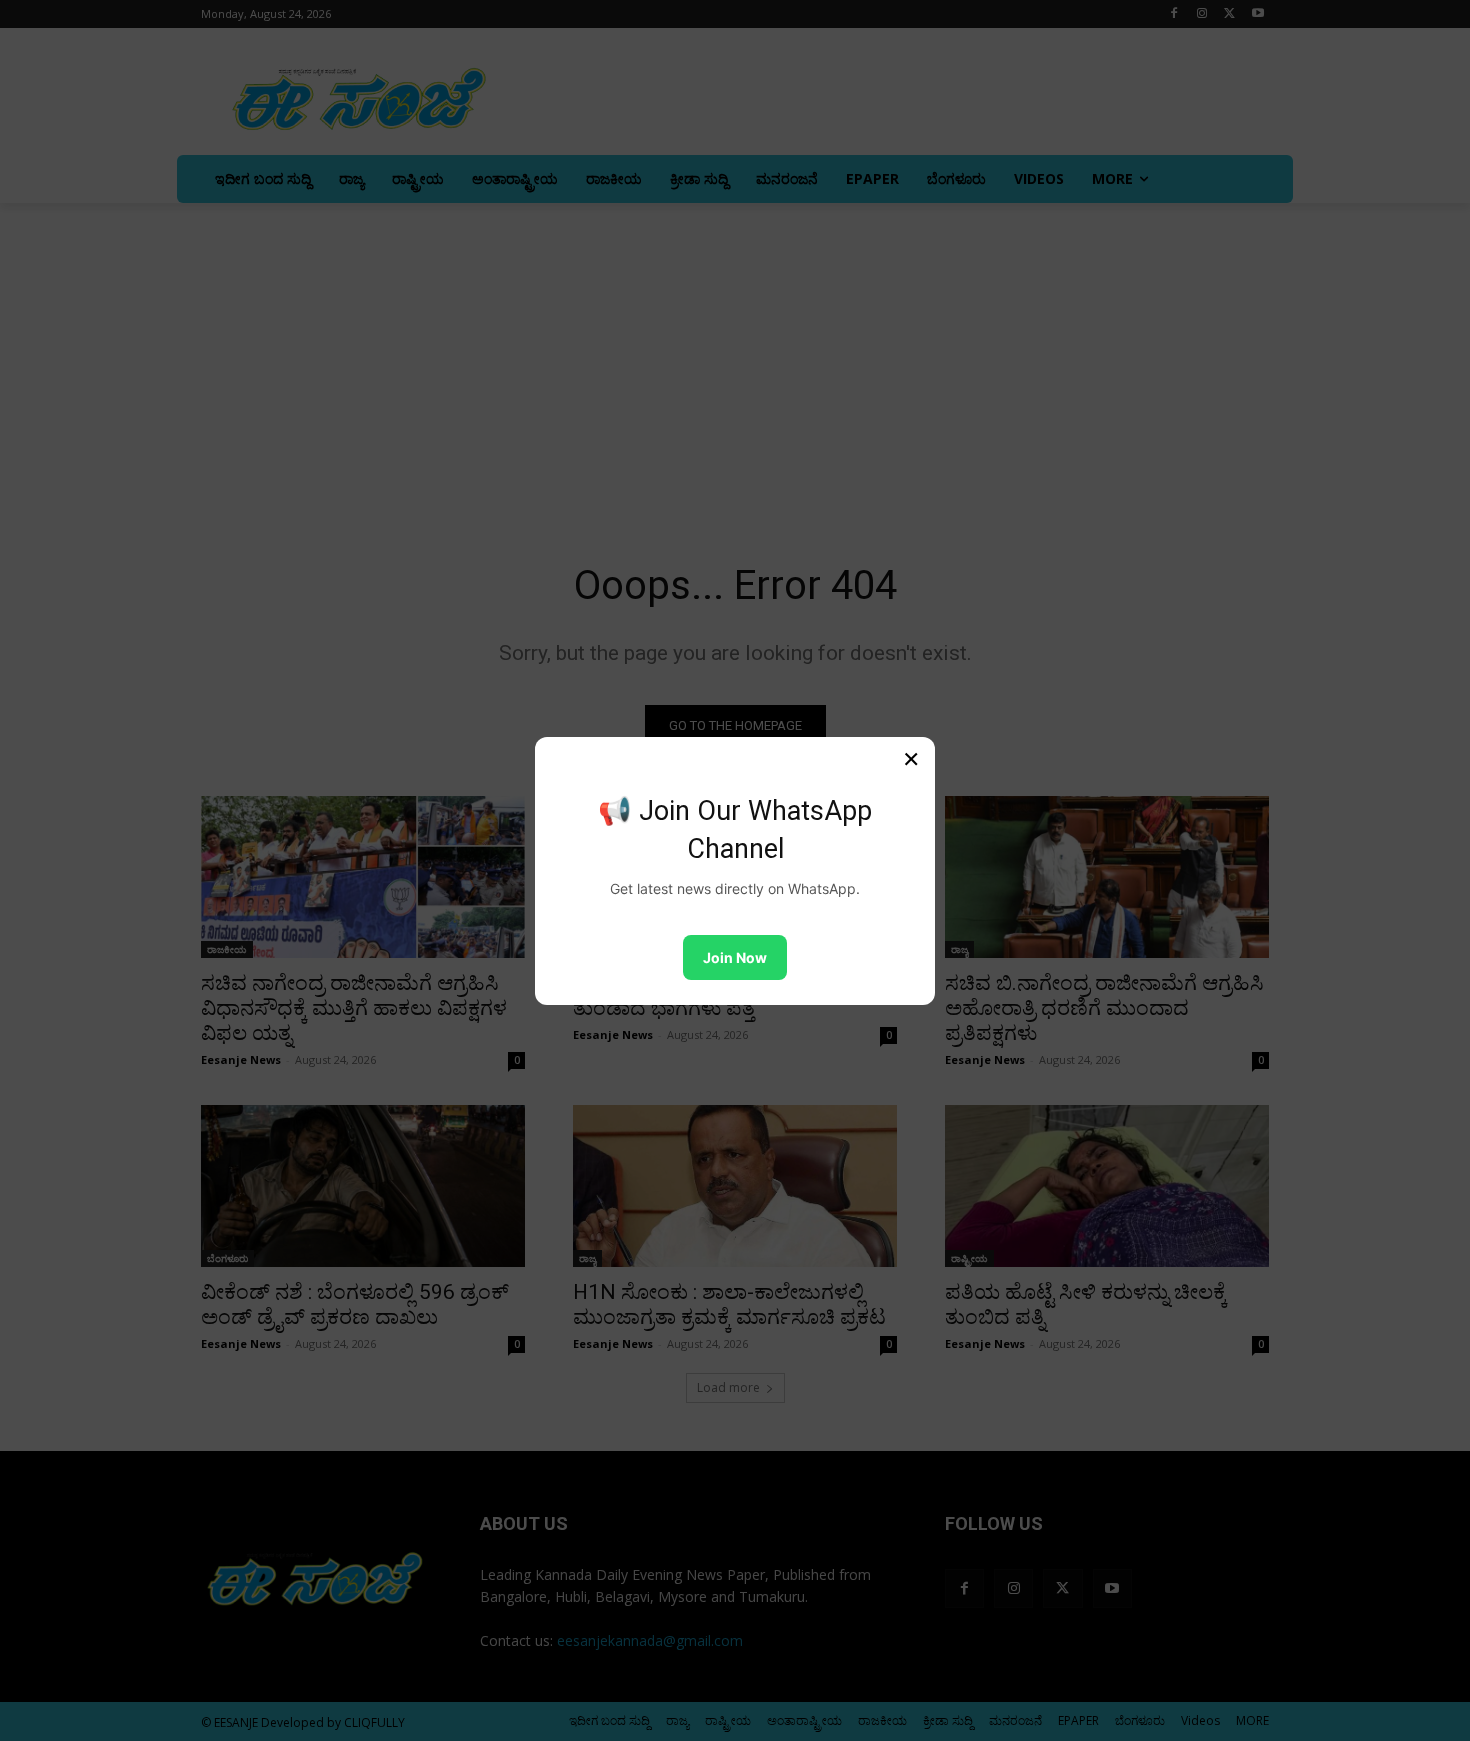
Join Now (735, 957)
